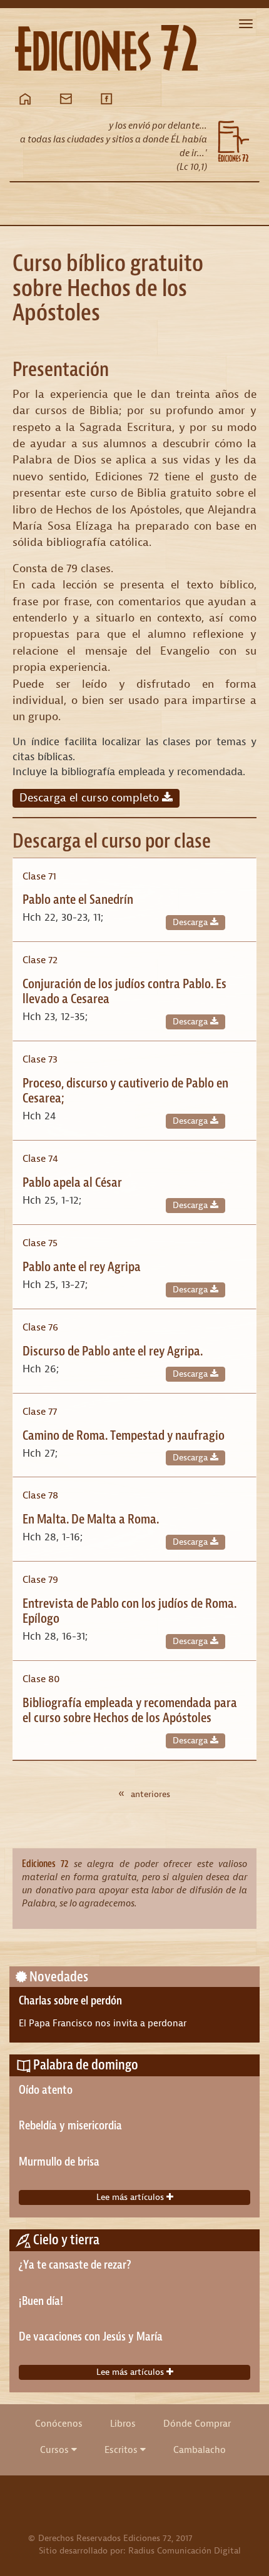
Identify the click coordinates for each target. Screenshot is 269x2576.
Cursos (56, 2450)
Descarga (191, 922)
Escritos (122, 2450)
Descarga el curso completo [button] (91, 798)
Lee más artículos (131, 2197)
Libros (123, 2424)
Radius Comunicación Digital (185, 2551)
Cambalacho (200, 2450)
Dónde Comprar (197, 2424)
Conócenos (59, 2424)
